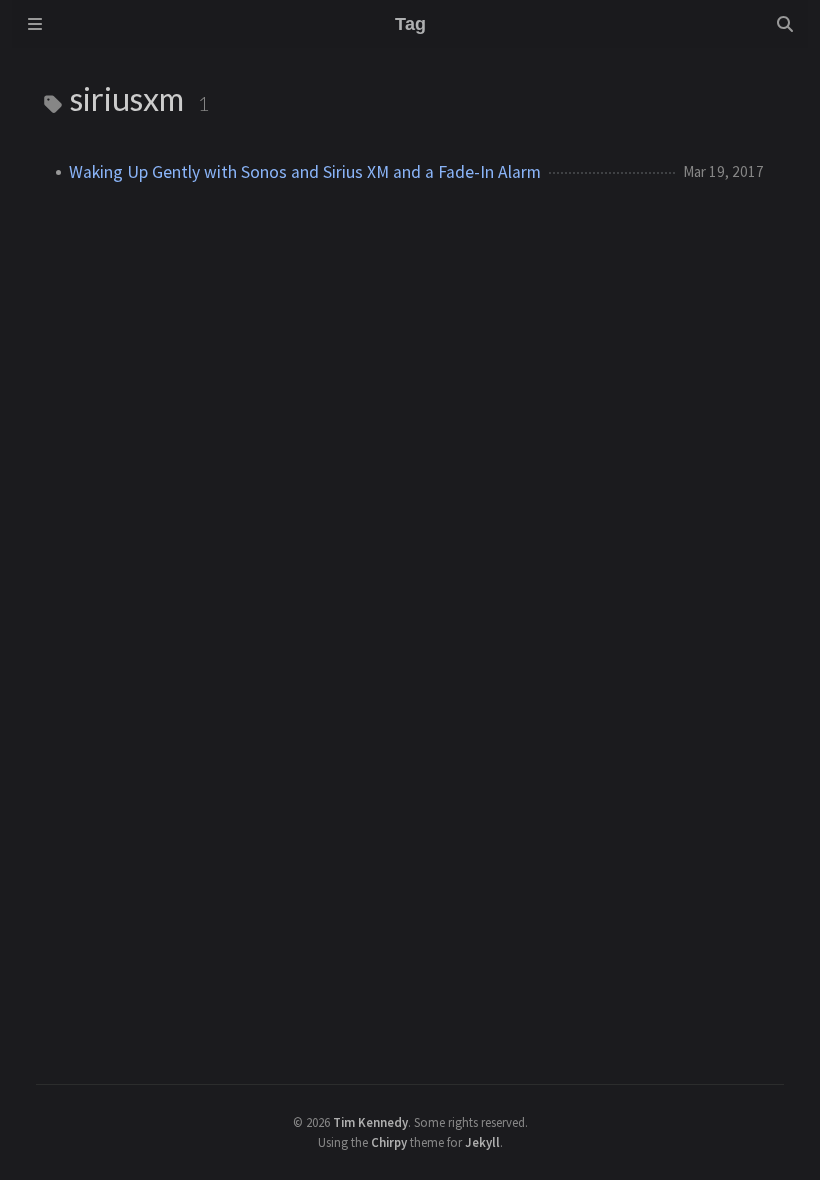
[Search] (785, 24)
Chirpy (389, 1142)
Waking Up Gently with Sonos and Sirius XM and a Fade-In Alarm (305, 172)
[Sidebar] (35, 24)
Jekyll (482, 1142)
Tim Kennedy (370, 1122)
